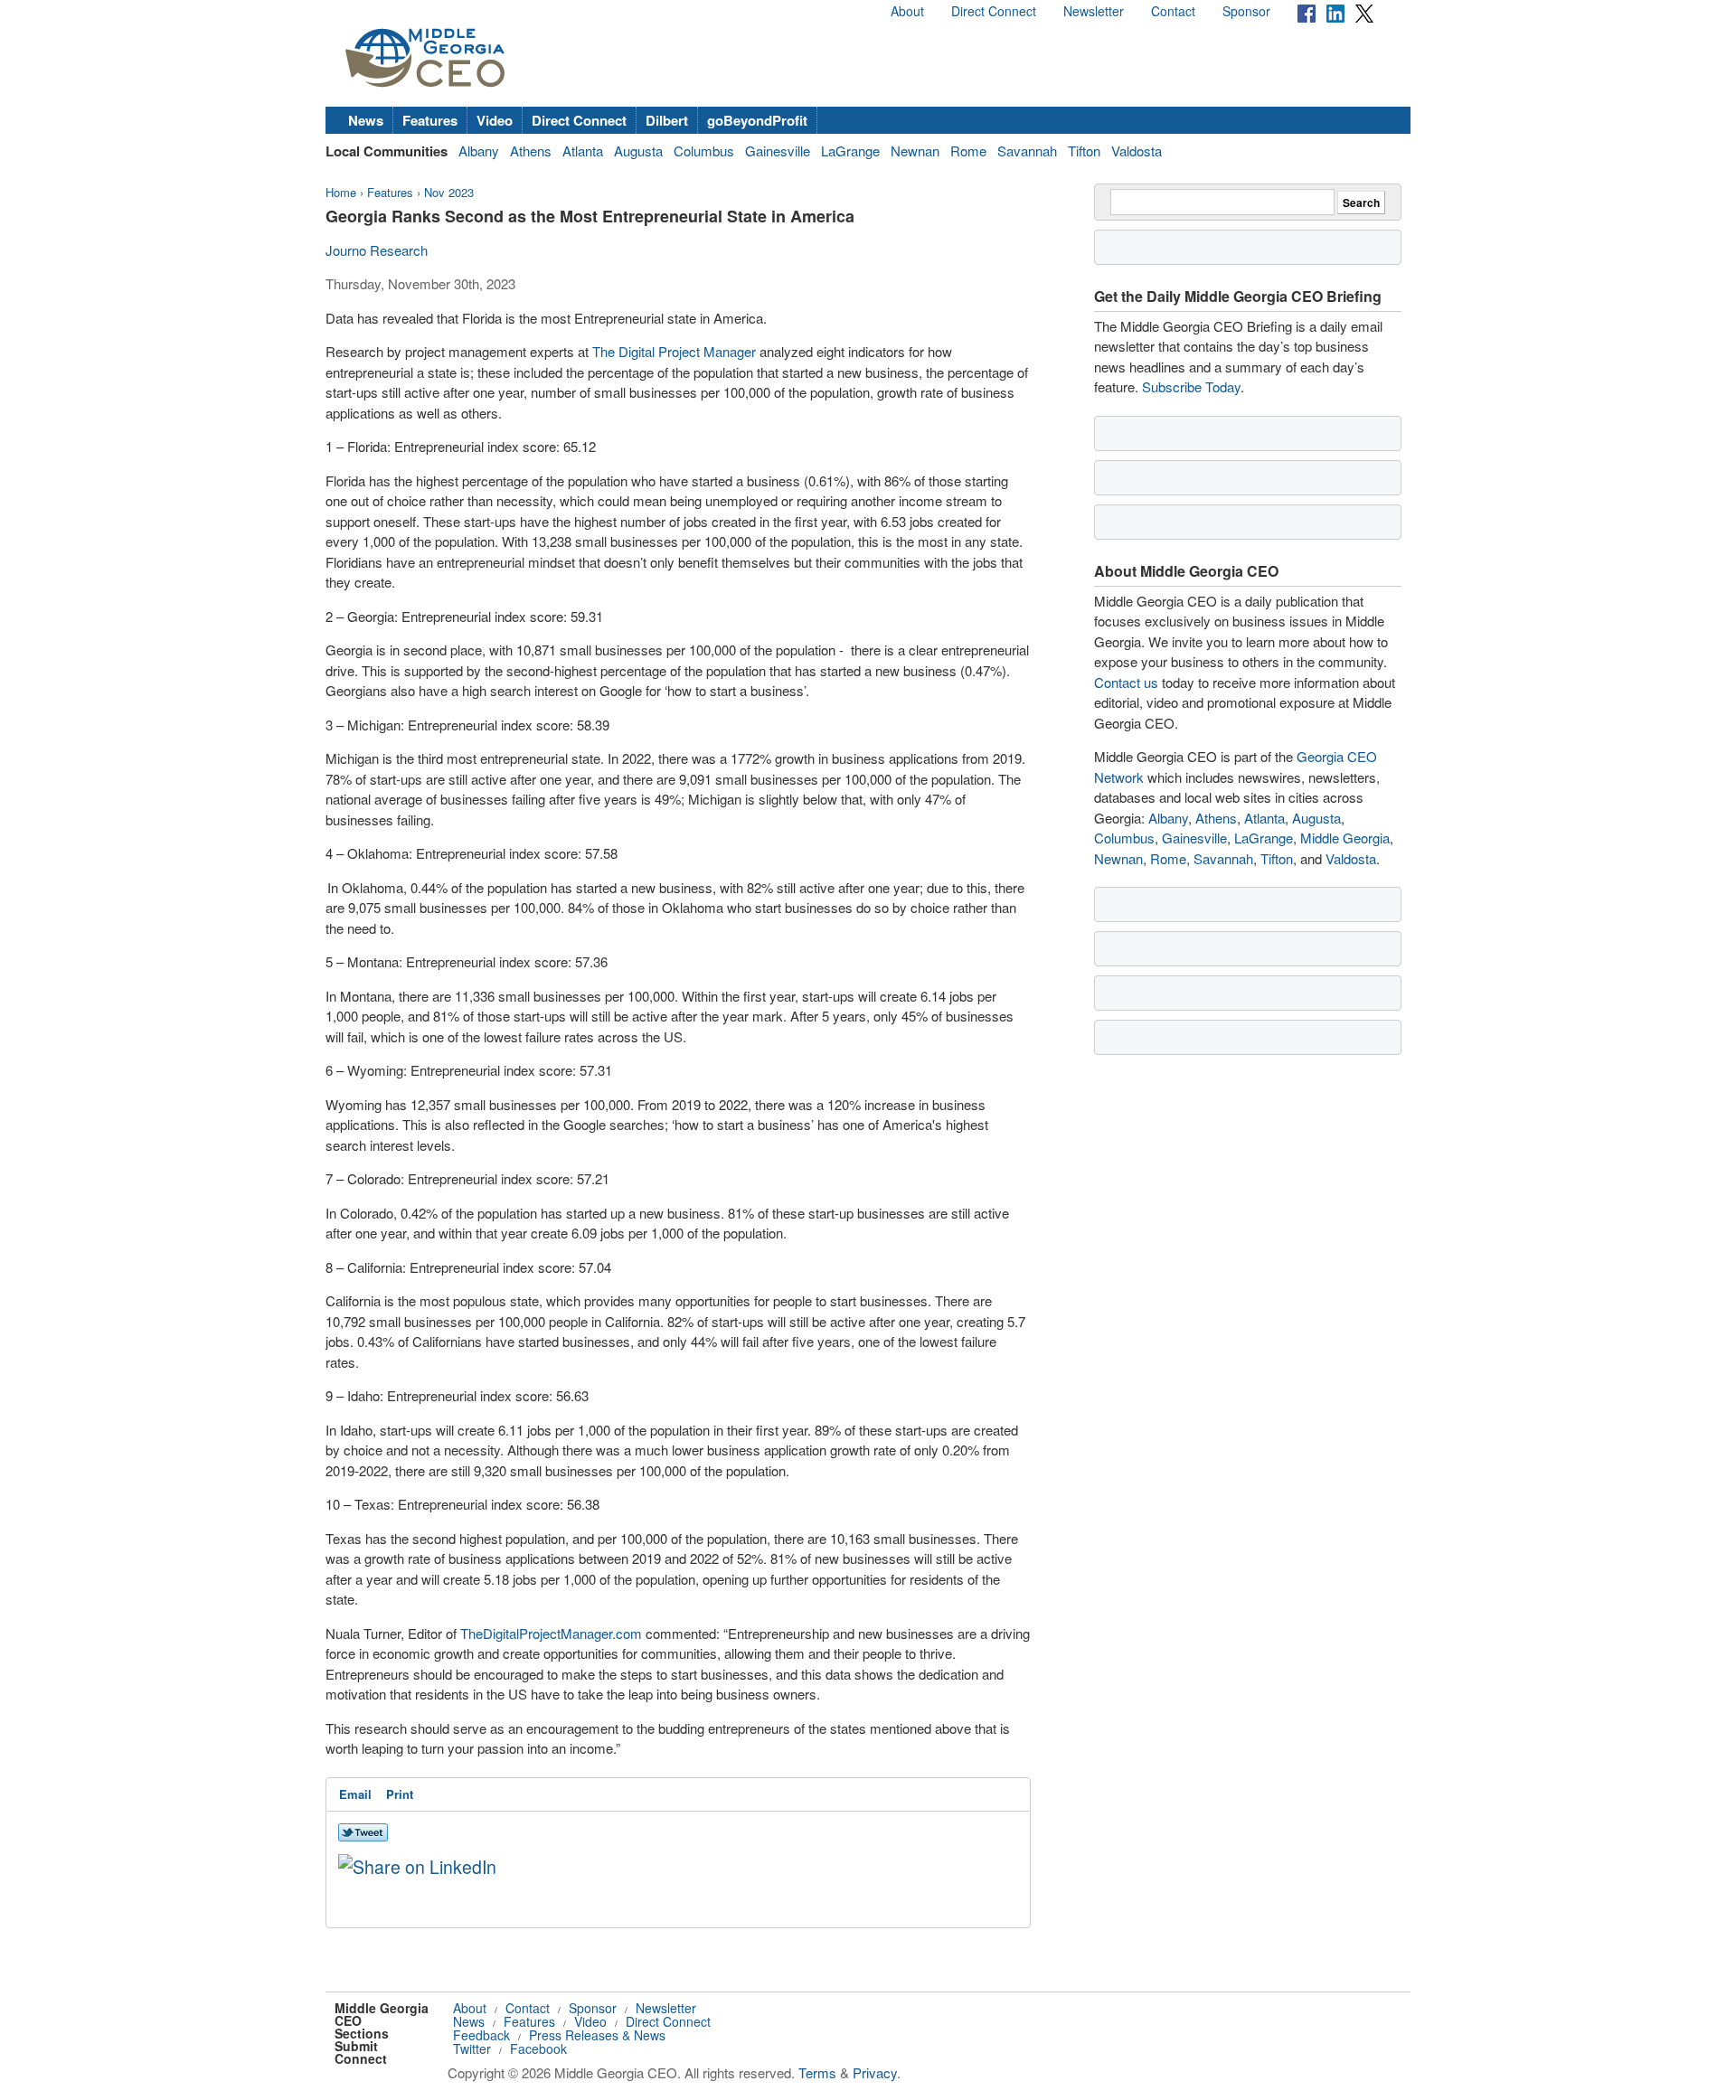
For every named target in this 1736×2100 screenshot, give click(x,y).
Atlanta (583, 151)
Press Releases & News (597, 2035)
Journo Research (377, 250)
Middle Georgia (1345, 838)
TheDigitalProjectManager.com (551, 1633)
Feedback (481, 2035)
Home (341, 192)
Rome (968, 151)
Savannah (1027, 151)
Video (495, 120)
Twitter (472, 2048)
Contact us (1126, 682)
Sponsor (1246, 11)
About (907, 11)
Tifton (1084, 151)
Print (400, 1794)
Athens (531, 151)
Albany (479, 151)
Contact (1173, 11)
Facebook (538, 2048)
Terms (817, 2072)
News (366, 120)
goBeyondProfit (757, 120)
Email (355, 1794)
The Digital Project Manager (674, 351)
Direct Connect (994, 11)
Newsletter (1094, 11)
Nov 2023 (449, 192)
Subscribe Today (1191, 386)
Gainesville (778, 151)
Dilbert (667, 120)
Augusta (638, 151)
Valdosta (1137, 151)
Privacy (875, 2072)
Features (430, 120)
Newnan (915, 151)
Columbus (704, 151)
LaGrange (850, 151)
